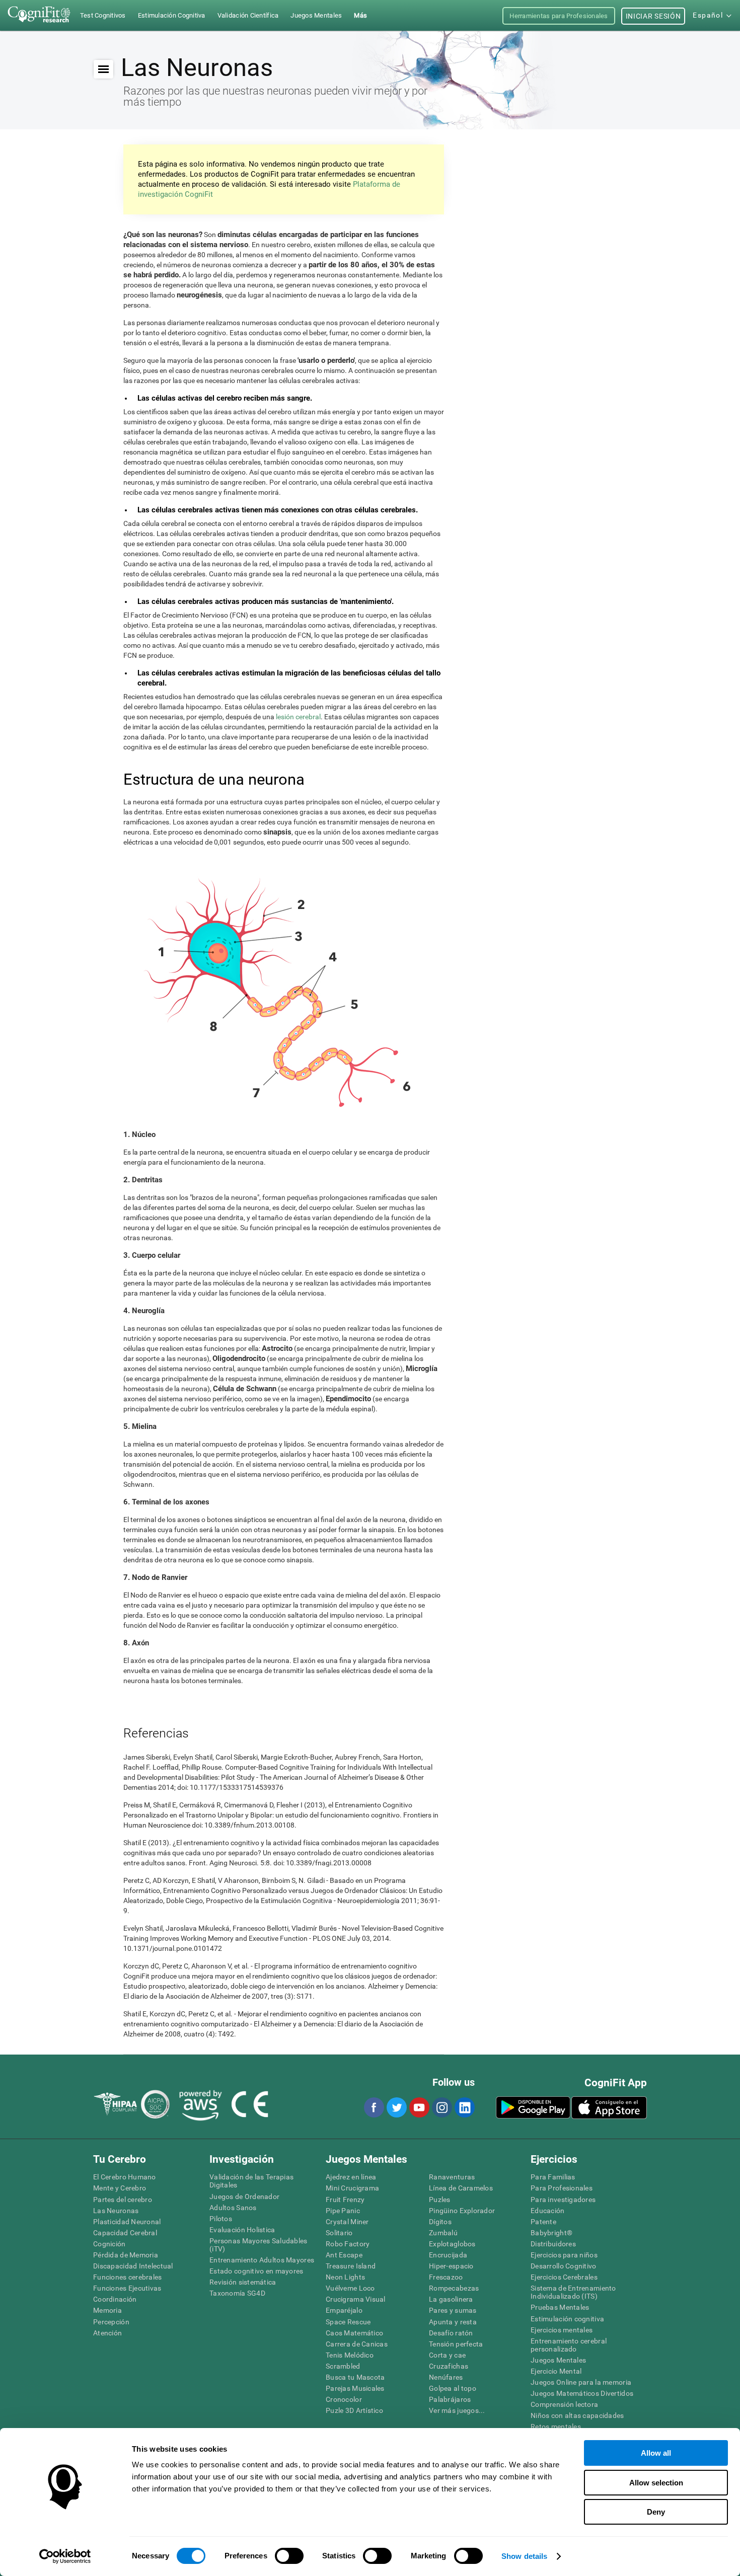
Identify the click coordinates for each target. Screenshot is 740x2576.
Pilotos (221, 2219)
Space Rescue (348, 2322)
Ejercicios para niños (564, 2255)
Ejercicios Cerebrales (564, 2277)
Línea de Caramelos (461, 2188)
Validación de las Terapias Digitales (251, 2181)
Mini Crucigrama (352, 2188)
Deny (656, 2512)
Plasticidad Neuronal (127, 2222)
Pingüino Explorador (462, 2211)
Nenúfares (446, 2377)
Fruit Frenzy (345, 2200)
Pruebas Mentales (560, 2307)
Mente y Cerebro (120, 2188)
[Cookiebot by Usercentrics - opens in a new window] (65, 2556)
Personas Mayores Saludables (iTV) (258, 2245)
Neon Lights (345, 2277)
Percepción (111, 2322)
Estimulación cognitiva (567, 2319)
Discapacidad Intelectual (133, 2266)
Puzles (440, 2200)
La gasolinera (451, 2299)
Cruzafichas (449, 2366)
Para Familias (553, 2177)
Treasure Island (351, 2266)
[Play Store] (533, 2107)
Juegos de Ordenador (244, 2196)
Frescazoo (446, 2277)
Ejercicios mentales (562, 2330)
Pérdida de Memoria (126, 2255)
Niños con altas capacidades (577, 2415)
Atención (107, 2333)
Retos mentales (556, 2427)
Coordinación (115, 2299)
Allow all (656, 2453)
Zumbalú (443, 2233)
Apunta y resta (453, 2322)
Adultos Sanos (233, 2208)
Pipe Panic (343, 2211)
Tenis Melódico (350, 2355)
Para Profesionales (562, 2188)
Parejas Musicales (355, 2388)
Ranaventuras (452, 2177)
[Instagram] (441, 2107)
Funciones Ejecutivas (127, 2288)
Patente (543, 2222)
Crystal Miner (347, 2222)
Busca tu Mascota (355, 2377)
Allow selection (656, 2483)
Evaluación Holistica (242, 2230)
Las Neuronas (116, 2211)
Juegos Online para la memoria (581, 2382)
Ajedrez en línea (351, 2177)
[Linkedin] (464, 2107)
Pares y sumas (453, 2310)
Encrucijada (448, 2255)
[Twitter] (396, 2107)
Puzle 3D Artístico (354, 2410)
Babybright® (551, 2233)
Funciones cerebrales (128, 2277)
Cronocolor (344, 2399)
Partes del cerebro (123, 2200)
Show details (524, 2556)
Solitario (339, 2233)
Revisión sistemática (243, 2282)
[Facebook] (374, 2107)
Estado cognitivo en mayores (256, 2271)
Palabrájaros (450, 2399)
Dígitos (440, 2222)
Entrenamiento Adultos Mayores (262, 2260)
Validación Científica (248, 15)
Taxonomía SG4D (237, 2293)
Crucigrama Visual (356, 2299)
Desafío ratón (451, 2333)
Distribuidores (553, 2244)
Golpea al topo (453, 2388)
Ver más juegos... (457, 2410)
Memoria (107, 2310)
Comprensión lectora (564, 2404)
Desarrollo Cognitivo (564, 2266)
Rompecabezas (454, 2288)
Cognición (109, 2244)
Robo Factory (348, 2244)
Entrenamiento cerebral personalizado (569, 2345)
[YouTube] (419, 2107)
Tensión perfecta (456, 2344)
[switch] (289, 2556)
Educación (548, 2211)
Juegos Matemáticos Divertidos (582, 2393)
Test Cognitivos (103, 15)
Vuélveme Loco (350, 2288)
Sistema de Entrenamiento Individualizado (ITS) (573, 2292)
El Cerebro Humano (125, 2177)
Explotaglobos (452, 2244)
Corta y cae (447, 2355)
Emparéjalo (344, 2310)
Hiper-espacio (451, 2266)
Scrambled (343, 2366)
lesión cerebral (298, 717)
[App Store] (609, 2107)
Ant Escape (344, 2255)
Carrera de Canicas (357, 2344)
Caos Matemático (354, 2333)
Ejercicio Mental (556, 2371)
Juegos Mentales (558, 2360)
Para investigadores (563, 2200)
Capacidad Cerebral (125, 2233)
